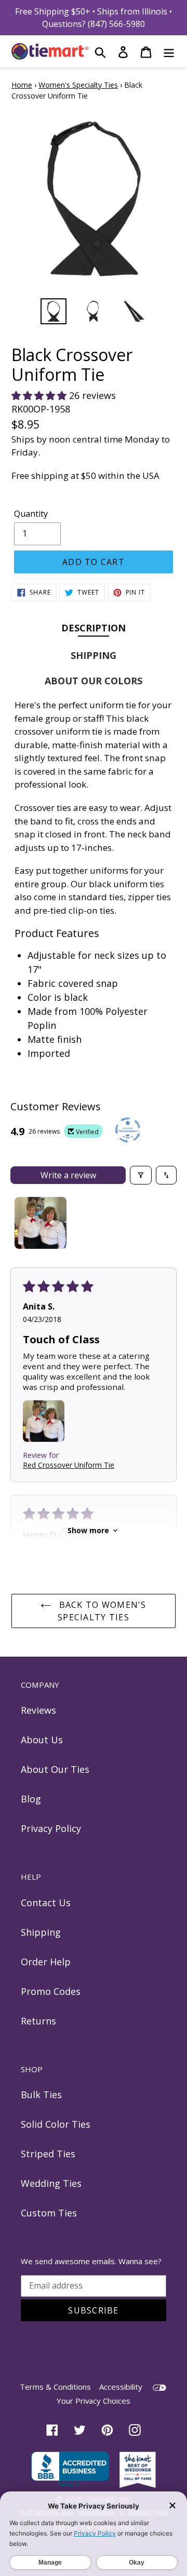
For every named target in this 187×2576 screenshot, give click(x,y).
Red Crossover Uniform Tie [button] (69, 1465)
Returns (38, 2021)
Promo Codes (51, 1991)
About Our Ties (55, 1769)
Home (22, 85)
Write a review (68, 1175)
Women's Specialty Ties (78, 85)
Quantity (31, 514)
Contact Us (46, 1903)
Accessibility (121, 2387)
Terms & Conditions (55, 2387)
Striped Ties (48, 2154)
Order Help (46, 1962)
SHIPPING (94, 655)
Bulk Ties (41, 2095)
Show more (88, 1530)
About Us (42, 1740)
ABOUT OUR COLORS (94, 681)
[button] (40, 395)
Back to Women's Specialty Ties (101, 1611)
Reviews (38, 1710)
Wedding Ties (51, 2183)
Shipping (41, 1932)
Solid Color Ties (56, 2124)
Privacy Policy (51, 1828)
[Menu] (169, 51)
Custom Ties (49, 2213)
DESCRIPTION (94, 628)
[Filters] (141, 1175)
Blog (31, 1799)
